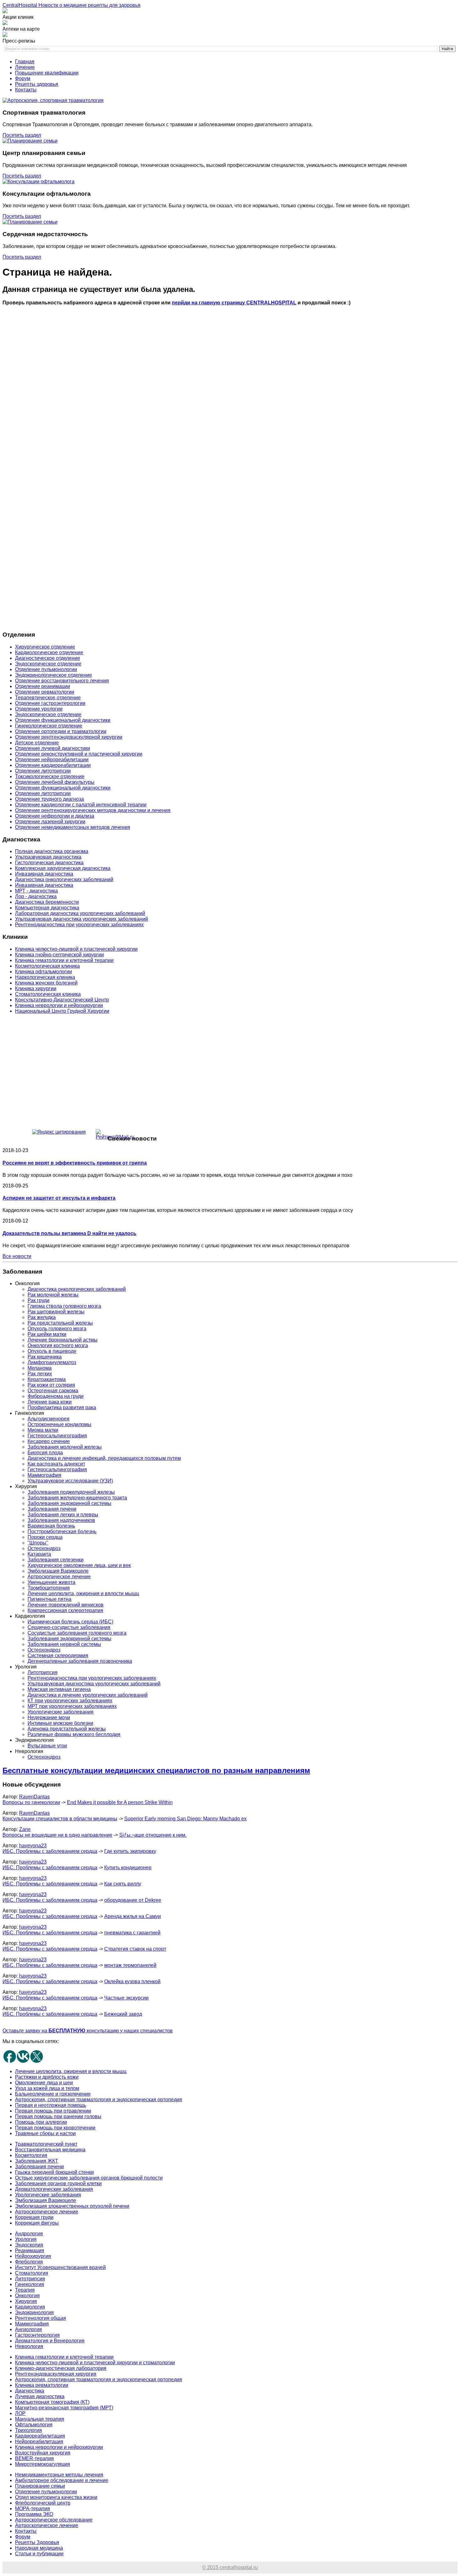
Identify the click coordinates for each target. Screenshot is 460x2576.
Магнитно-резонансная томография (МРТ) (64, 2408)
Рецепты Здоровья (37, 2542)
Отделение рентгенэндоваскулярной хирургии (69, 737)
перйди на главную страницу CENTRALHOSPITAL (234, 303)
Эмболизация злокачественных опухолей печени (72, 2206)
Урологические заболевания (61, 1712)
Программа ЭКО (34, 2514)
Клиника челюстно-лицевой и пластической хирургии (76, 949)
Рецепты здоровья (37, 84)
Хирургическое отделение (45, 647)
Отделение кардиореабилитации (53, 765)
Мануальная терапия (40, 2419)
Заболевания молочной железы (65, 1447)
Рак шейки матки (47, 1334)
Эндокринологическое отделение (54, 675)
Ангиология (28, 2329)
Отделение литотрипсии (43, 771)
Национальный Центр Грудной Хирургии (62, 1011)
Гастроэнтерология (37, 2335)
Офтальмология (34, 2425)
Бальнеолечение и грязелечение (53, 2094)
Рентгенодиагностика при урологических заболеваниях (79, 925)
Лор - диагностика (36, 896)
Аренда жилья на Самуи (133, 1916)
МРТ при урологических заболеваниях (72, 1706)
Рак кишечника (45, 1357)
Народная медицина (39, 2548)
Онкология (27, 2296)
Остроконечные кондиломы (59, 1424)
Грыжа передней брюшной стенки (54, 2172)
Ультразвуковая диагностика (48, 857)
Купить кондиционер (128, 1867)
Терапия (25, 2290)
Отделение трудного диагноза (49, 799)
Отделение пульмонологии (46, 669)
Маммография (44, 1475)
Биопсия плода (45, 1453)
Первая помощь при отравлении (53, 2111)
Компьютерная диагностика (47, 908)
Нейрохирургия (33, 2256)
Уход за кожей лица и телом (47, 2088)
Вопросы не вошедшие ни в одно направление (57, 1835)
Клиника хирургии (36, 988)
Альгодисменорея (49, 1419)
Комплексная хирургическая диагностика (63, 868)
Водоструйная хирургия (43, 2453)
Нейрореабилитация (39, 2442)
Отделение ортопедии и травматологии (61, 731)
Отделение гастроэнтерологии (50, 703)
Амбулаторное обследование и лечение (62, 2480)
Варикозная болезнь (51, 1526)
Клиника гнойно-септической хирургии (59, 955)
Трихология (28, 2430)
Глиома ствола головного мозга (64, 1306)
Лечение (25, 67)
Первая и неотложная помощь (51, 2105)
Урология (26, 2239)
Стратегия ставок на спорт (135, 1949)
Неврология (29, 2346)
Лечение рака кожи (50, 1402)
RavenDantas (34, 1797)
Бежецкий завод (123, 2014)
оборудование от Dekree (133, 1900)
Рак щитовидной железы (56, 1312)
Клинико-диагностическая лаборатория (61, 2368)
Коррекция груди (34, 2217)
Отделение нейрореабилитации (52, 760)
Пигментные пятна (49, 1599)
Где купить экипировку (130, 1851)
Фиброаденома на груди (56, 1396)
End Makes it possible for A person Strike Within (120, 1802)
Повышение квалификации (47, 73)
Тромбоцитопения (49, 1588)
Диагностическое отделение (48, 658)
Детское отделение (37, 743)
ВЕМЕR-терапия (34, 2458)
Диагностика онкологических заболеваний (64, 879)
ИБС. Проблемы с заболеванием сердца (50, 1851)
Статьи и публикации (39, 2554)
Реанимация (30, 2250)
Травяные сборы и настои (45, 2133)
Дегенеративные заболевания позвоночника (80, 1661)
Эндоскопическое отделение (48, 664)
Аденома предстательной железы (67, 1729)
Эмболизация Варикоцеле (58, 1571)
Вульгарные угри (47, 1746)
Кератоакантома (47, 1379)
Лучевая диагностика (40, 2396)
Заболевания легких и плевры (63, 1515)
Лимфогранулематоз (52, 1362)
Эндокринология (34, 2312)
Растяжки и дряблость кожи (47, 2077)
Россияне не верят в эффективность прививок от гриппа (75, 1163)
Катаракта (39, 1554)
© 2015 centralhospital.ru (230, 2567)
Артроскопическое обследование (54, 2520)
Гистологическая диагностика (49, 863)
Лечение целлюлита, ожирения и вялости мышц (83, 1593)
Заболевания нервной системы (64, 1644)
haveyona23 (33, 1846)
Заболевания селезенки (56, 1560)
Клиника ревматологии (42, 2385)
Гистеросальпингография (57, 1436)
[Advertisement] (190, 371)
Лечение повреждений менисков (66, 1605)
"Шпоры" (38, 1543)
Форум (23, 78)
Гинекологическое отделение (49, 726)
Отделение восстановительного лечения (62, 681)
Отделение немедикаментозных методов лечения (73, 827)
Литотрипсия (43, 1672)
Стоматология (32, 2273)
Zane (25, 1829)
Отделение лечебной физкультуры (55, 782)
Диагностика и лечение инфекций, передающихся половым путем (104, 1458)
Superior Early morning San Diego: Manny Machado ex (185, 1819)
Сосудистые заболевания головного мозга (77, 1633)
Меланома (40, 1368)
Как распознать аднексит (56, 1464)
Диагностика (30, 2391)
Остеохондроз (44, 1548)
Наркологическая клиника (45, 977)
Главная (25, 62)
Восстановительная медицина (50, 2150)
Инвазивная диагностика (44, 874)
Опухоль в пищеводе (52, 1351)
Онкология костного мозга (58, 1345)
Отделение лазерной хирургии (50, 822)
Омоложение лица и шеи (44, 2083)
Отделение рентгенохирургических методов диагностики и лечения (93, 810)
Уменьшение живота (51, 1582)
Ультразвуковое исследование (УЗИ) (70, 1481)
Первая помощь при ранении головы (58, 2116)
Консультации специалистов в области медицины (60, 1819)
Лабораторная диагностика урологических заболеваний (80, 913)
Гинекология (30, 2284)
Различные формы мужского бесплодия (74, 1734)
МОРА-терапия (33, 2509)
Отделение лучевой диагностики (53, 748)
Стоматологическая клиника (48, 994)
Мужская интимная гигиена (59, 1689)
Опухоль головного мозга (57, 1329)
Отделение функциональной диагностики (63, 720)
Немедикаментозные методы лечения (59, 2475)
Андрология (29, 2234)
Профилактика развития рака (62, 1407)
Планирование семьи (40, 2486)
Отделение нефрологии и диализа (55, 816)
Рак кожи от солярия (51, 1385)
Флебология (29, 2262)
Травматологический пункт (46, 2144)
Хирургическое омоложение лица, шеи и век (79, 1565)
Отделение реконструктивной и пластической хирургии (79, 754)
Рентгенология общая (41, 2318)
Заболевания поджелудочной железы (71, 1492)
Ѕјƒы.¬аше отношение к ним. (153, 1835)
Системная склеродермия (58, 1655)
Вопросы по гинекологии (31, 1802)
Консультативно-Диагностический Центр (62, 1000)
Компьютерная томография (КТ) (52, 2402)
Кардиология (30, 2307)
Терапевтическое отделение (48, 698)
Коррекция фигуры (37, 2223)
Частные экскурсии (126, 1998)
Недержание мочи (49, 1717)
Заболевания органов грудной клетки (58, 2183)
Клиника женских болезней (46, 983)
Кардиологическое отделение (49, 652)
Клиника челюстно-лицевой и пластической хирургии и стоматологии (95, 2363)
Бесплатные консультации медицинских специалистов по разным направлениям (156, 1770)
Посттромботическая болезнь (62, 1531)
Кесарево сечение (49, 1441)
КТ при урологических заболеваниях (70, 1701)
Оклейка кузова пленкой (132, 1981)
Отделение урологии (39, 709)
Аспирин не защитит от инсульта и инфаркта (59, 1198)
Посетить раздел (22, 135)
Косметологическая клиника (47, 966)
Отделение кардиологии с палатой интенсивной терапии (81, 805)
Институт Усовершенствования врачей (60, 2267)
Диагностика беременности (47, 902)
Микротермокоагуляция (43, 2464)
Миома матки (43, 1430)
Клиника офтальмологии (43, 972)
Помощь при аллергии (41, 2122)
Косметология (31, 2155)
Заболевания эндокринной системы (69, 1503)
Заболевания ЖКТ (37, 2161)
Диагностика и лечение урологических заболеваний (88, 1695)
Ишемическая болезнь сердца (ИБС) (70, 1622)
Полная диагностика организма (52, 851)
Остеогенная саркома (53, 1391)
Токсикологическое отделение (50, 776)
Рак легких (40, 1374)
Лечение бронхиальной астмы (63, 1340)
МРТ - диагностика (36, 891)
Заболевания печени (52, 1509)
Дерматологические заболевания (54, 2189)
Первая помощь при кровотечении (55, 2128)
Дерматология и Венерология (50, 2341)
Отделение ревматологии (45, 692)
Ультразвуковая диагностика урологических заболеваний (82, 919)
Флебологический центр (43, 2503)
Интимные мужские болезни (60, 1723)
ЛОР (20, 2413)
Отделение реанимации (43, 686)
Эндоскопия (29, 2245)
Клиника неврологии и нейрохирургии (59, 1005)
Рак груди (38, 1300)
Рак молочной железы (53, 1295)
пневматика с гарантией (132, 1933)
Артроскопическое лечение (59, 1577)
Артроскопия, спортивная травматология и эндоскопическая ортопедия (99, 2100)
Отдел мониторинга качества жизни (56, 2497)
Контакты (26, 90)
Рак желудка (42, 1317)
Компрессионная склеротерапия (65, 1610)
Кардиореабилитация (40, 2436)
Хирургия (26, 2301)
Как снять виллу (123, 1884)
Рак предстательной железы (60, 1323)
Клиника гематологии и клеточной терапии (64, 960)
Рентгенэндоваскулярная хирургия (56, 2374)
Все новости (17, 1256)
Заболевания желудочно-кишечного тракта (77, 1498)
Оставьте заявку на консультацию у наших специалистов (88, 2031)
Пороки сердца (45, 1537)
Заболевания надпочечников (61, 1520)
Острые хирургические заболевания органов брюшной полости (89, 2178)
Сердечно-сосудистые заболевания (69, 1627)
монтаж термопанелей (130, 1965)
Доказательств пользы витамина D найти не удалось (69, 1233)
